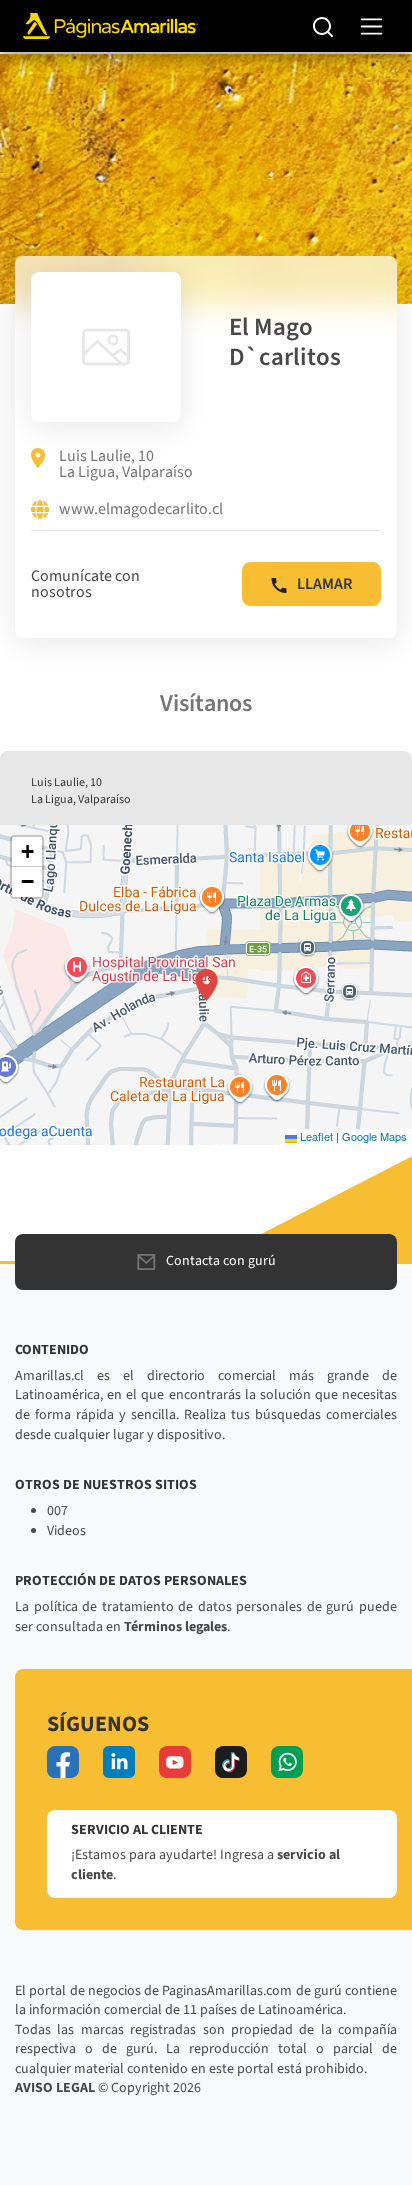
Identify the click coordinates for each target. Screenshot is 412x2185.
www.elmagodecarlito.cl (141, 510)
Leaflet (315, 1136)
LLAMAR (324, 584)
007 (57, 1511)
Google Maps (374, 1136)
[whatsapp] (287, 1762)
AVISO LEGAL (55, 2088)
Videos (66, 1531)
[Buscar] (323, 26)
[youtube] (175, 1762)
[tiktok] (231, 1762)
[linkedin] (119, 1762)
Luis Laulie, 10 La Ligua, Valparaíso (126, 464)
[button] (206, 985)
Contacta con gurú (221, 1261)
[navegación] (371, 26)
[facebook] (63, 1762)
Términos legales (175, 1627)
